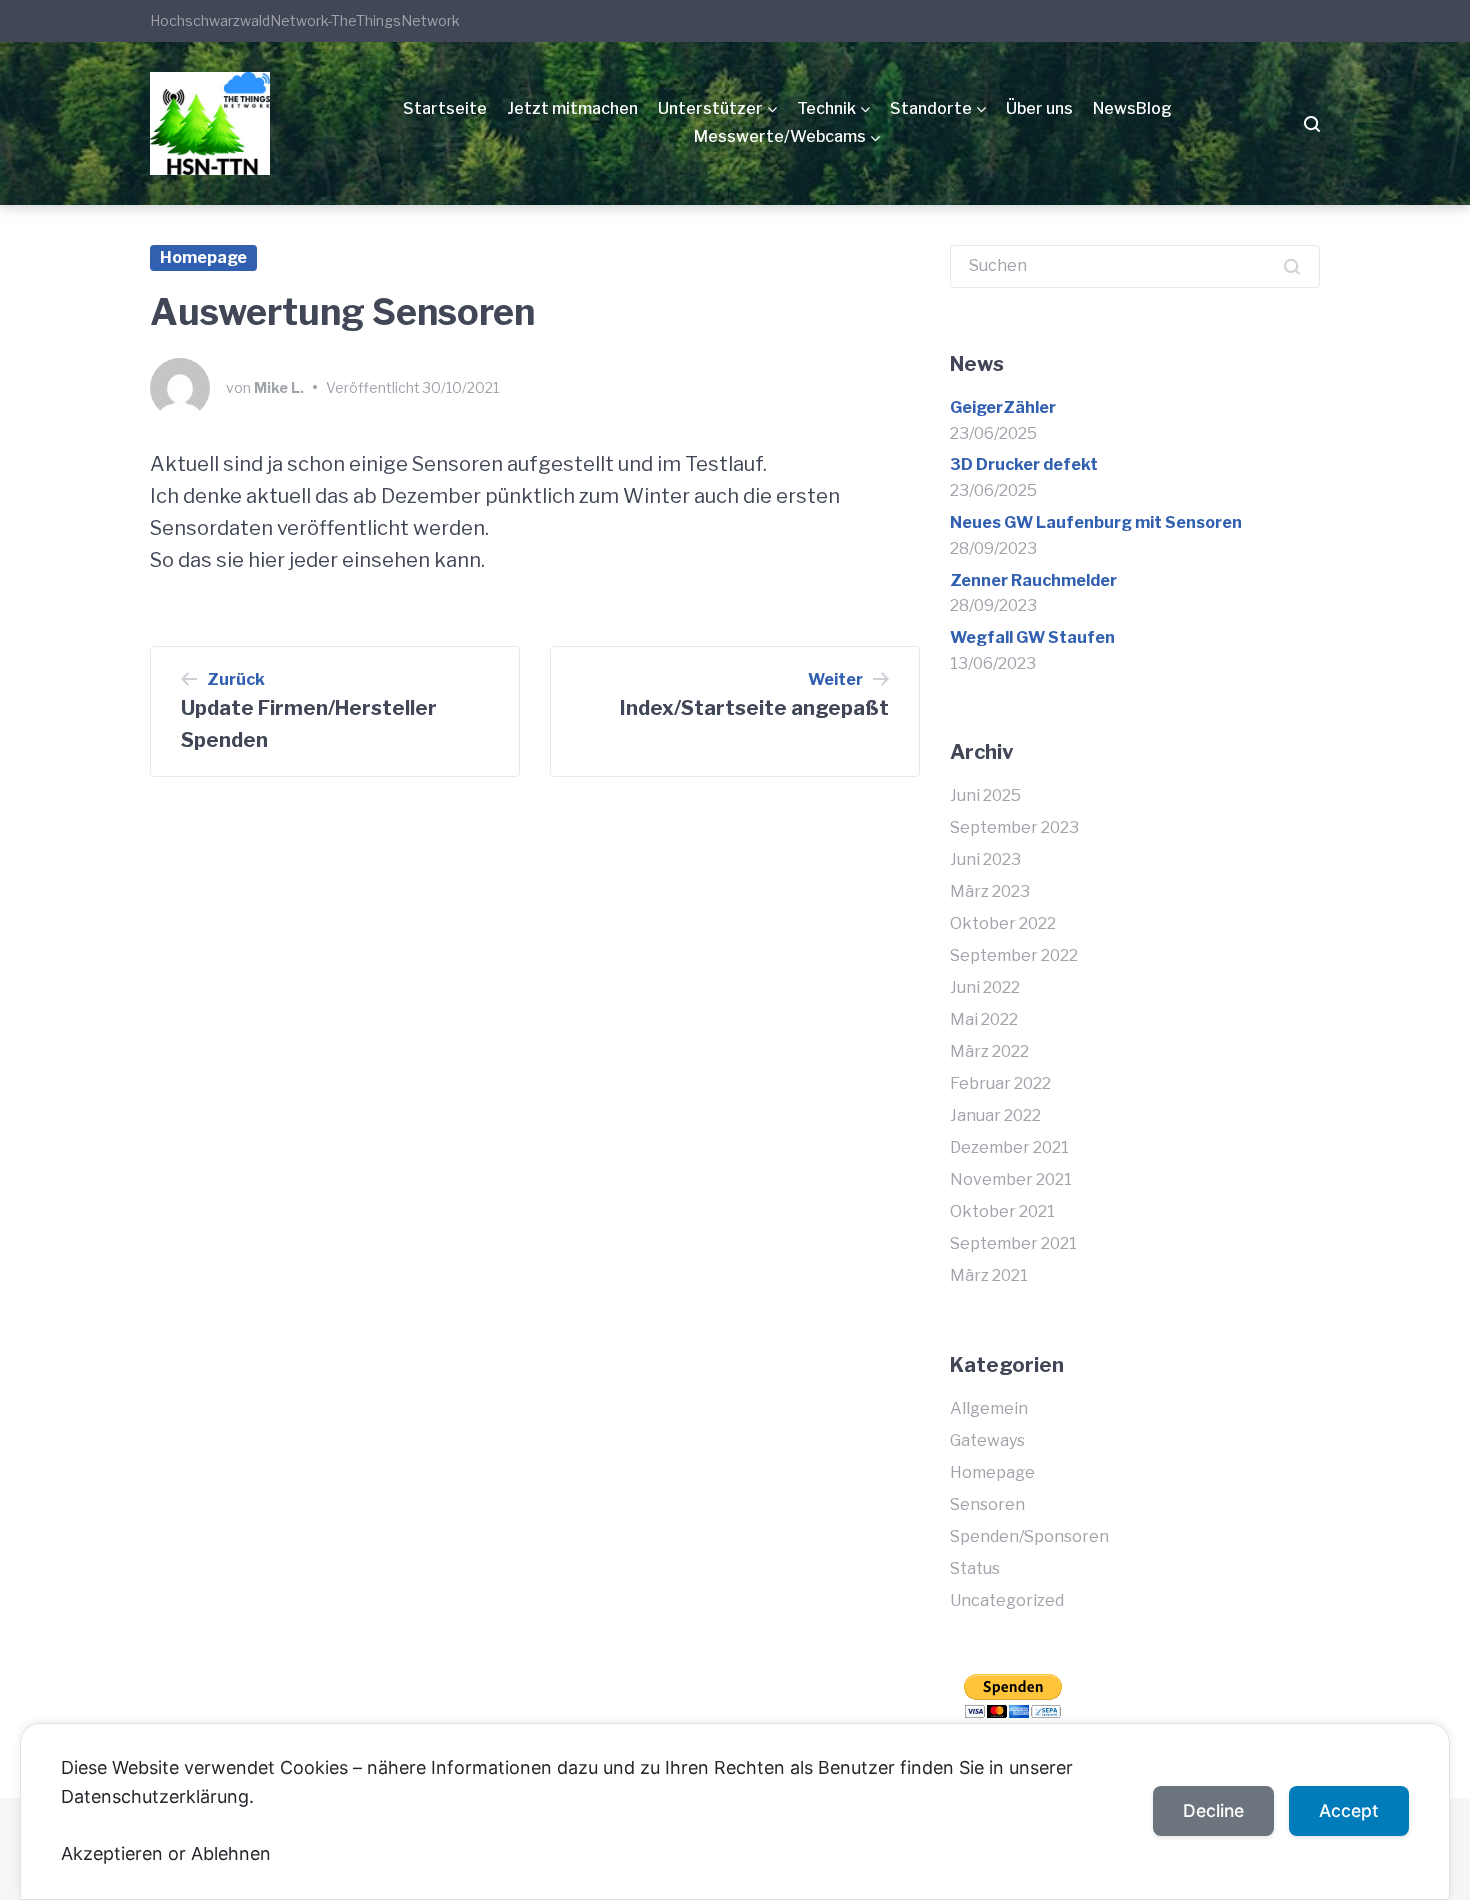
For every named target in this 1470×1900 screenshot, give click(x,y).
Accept (1349, 1810)
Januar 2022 (995, 1115)
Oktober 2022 (1003, 923)
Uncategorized (1007, 1600)
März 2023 (990, 891)
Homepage (203, 257)
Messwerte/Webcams (780, 136)
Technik (826, 108)
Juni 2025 (985, 795)
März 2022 (989, 1051)
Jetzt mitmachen (572, 108)
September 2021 (1013, 1243)
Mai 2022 (984, 1019)
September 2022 (1014, 955)
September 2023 (1014, 827)
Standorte (931, 108)
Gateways (987, 1440)
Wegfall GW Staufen (1032, 637)
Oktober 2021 (1002, 1211)
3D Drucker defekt (1024, 464)
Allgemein (989, 1408)
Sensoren (987, 1504)
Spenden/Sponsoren (1029, 1536)
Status (975, 1568)
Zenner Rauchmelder (1033, 580)
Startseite (445, 108)
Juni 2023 (985, 859)
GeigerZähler (1003, 407)
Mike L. (279, 387)
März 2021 (989, 1275)
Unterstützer (710, 108)
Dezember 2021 (1009, 1147)
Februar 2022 (1000, 1083)
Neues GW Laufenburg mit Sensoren (1096, 522)
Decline (1213, 1810)
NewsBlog (1132, 108)
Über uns (1039, 108)
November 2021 (1011, 1179)
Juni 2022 (985, 987)
